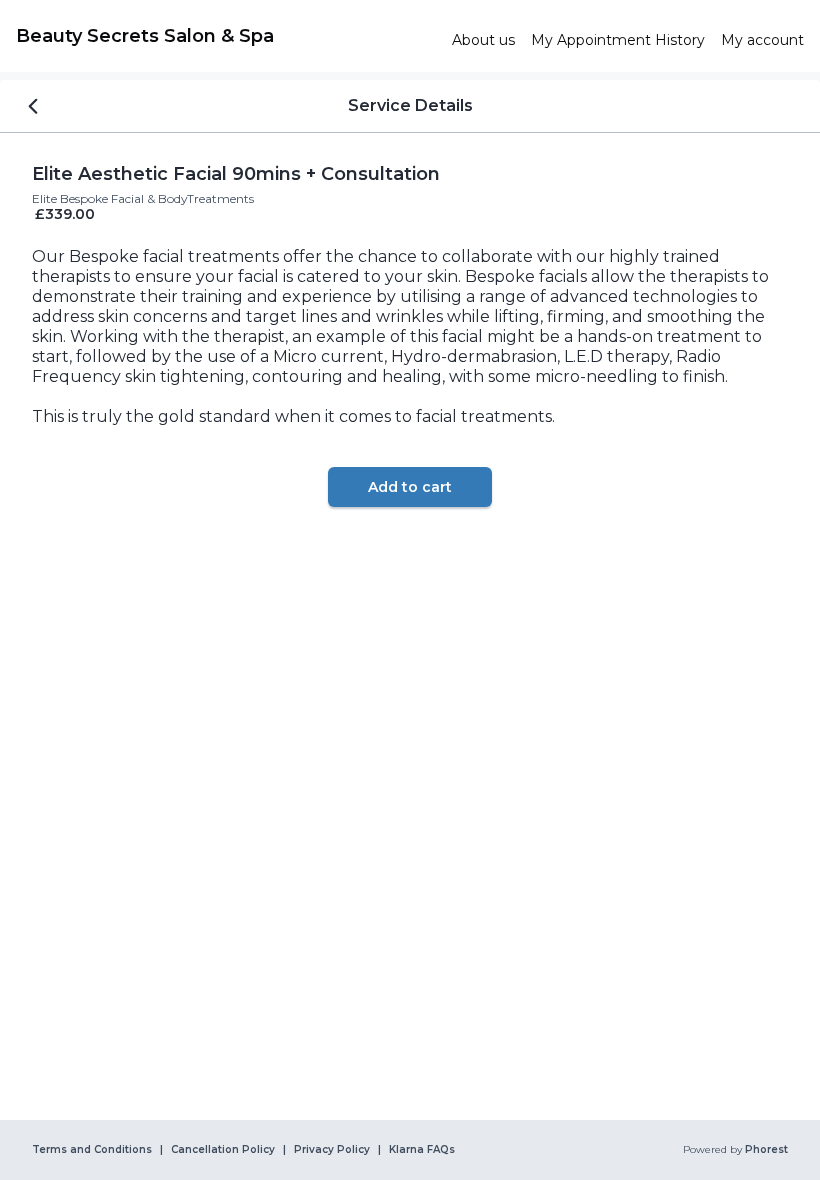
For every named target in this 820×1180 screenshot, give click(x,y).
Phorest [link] (766, 1150)
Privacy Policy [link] (332, 1150)
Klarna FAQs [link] (422, 1150)
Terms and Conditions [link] (92, 1150)
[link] (226, 36)
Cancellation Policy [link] (223, 1150)
